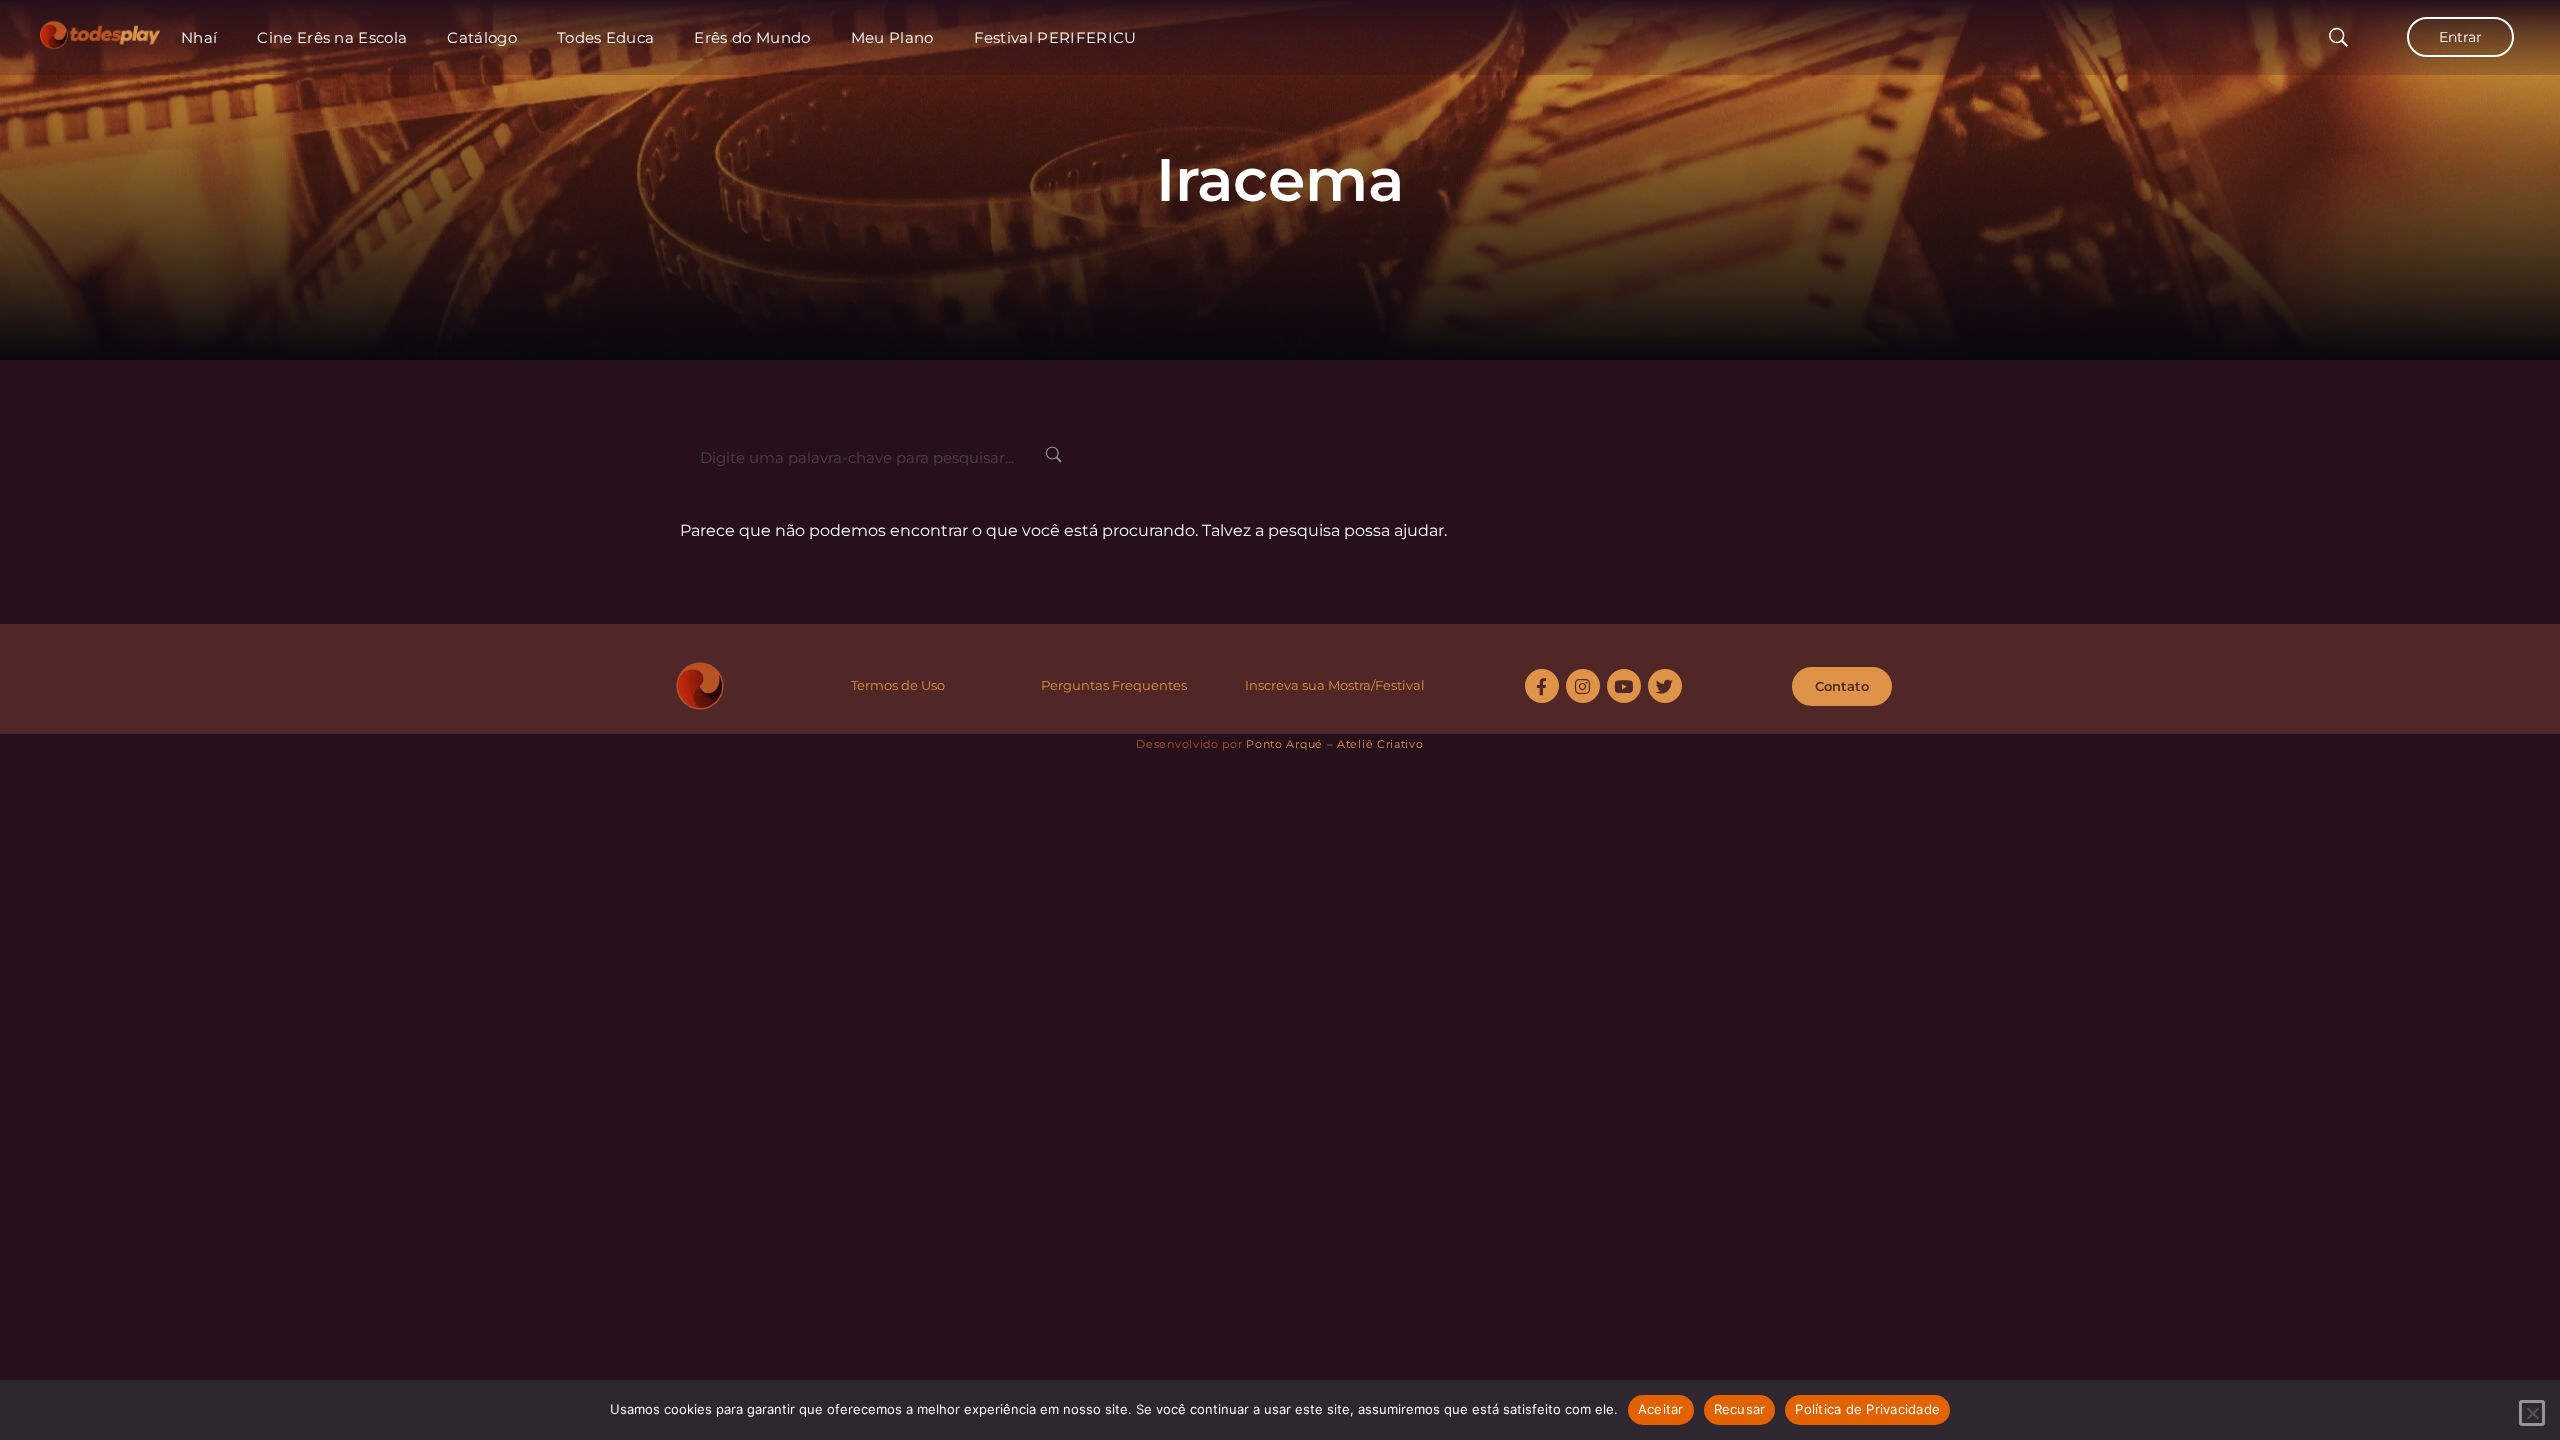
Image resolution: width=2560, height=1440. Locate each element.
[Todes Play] (100, 30)
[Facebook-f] (1542, 686)
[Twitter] (1665, 686)
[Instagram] (1583, 686)
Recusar (1740, 1409)
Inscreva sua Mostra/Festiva (1333, 685)
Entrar (2460, 37)
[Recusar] (2532, 1413)
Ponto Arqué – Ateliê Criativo (1334, 744)
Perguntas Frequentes (1114, 685)
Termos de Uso (898, 685)
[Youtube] (1624, 686)
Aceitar (1661, 1409)
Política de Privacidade (1867, 1409)
